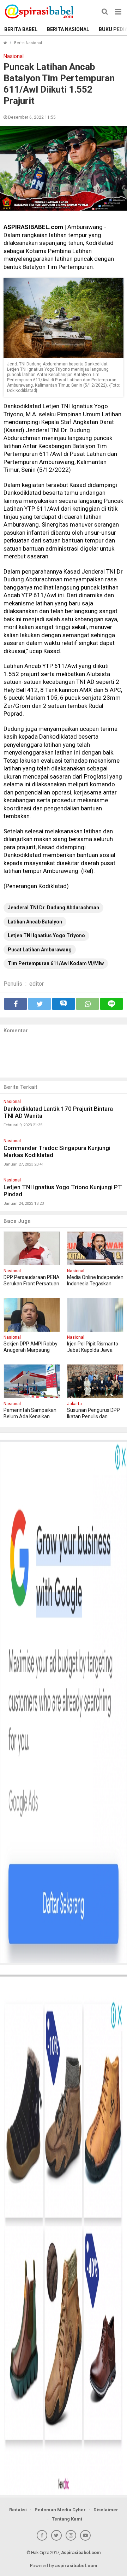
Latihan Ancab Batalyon (35, 922)
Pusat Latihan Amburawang (40, 950)
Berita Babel (21, 29)
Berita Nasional (68, 29)
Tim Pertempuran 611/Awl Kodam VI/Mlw (56, 963)
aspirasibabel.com (76, 2566)
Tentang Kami (67, 2519)
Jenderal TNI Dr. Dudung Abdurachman (53, 908)
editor (37, 984)
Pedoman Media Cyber (60, 2510)
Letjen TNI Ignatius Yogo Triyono (46, 935)
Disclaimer (106, 2510)
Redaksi (18, 2510)
